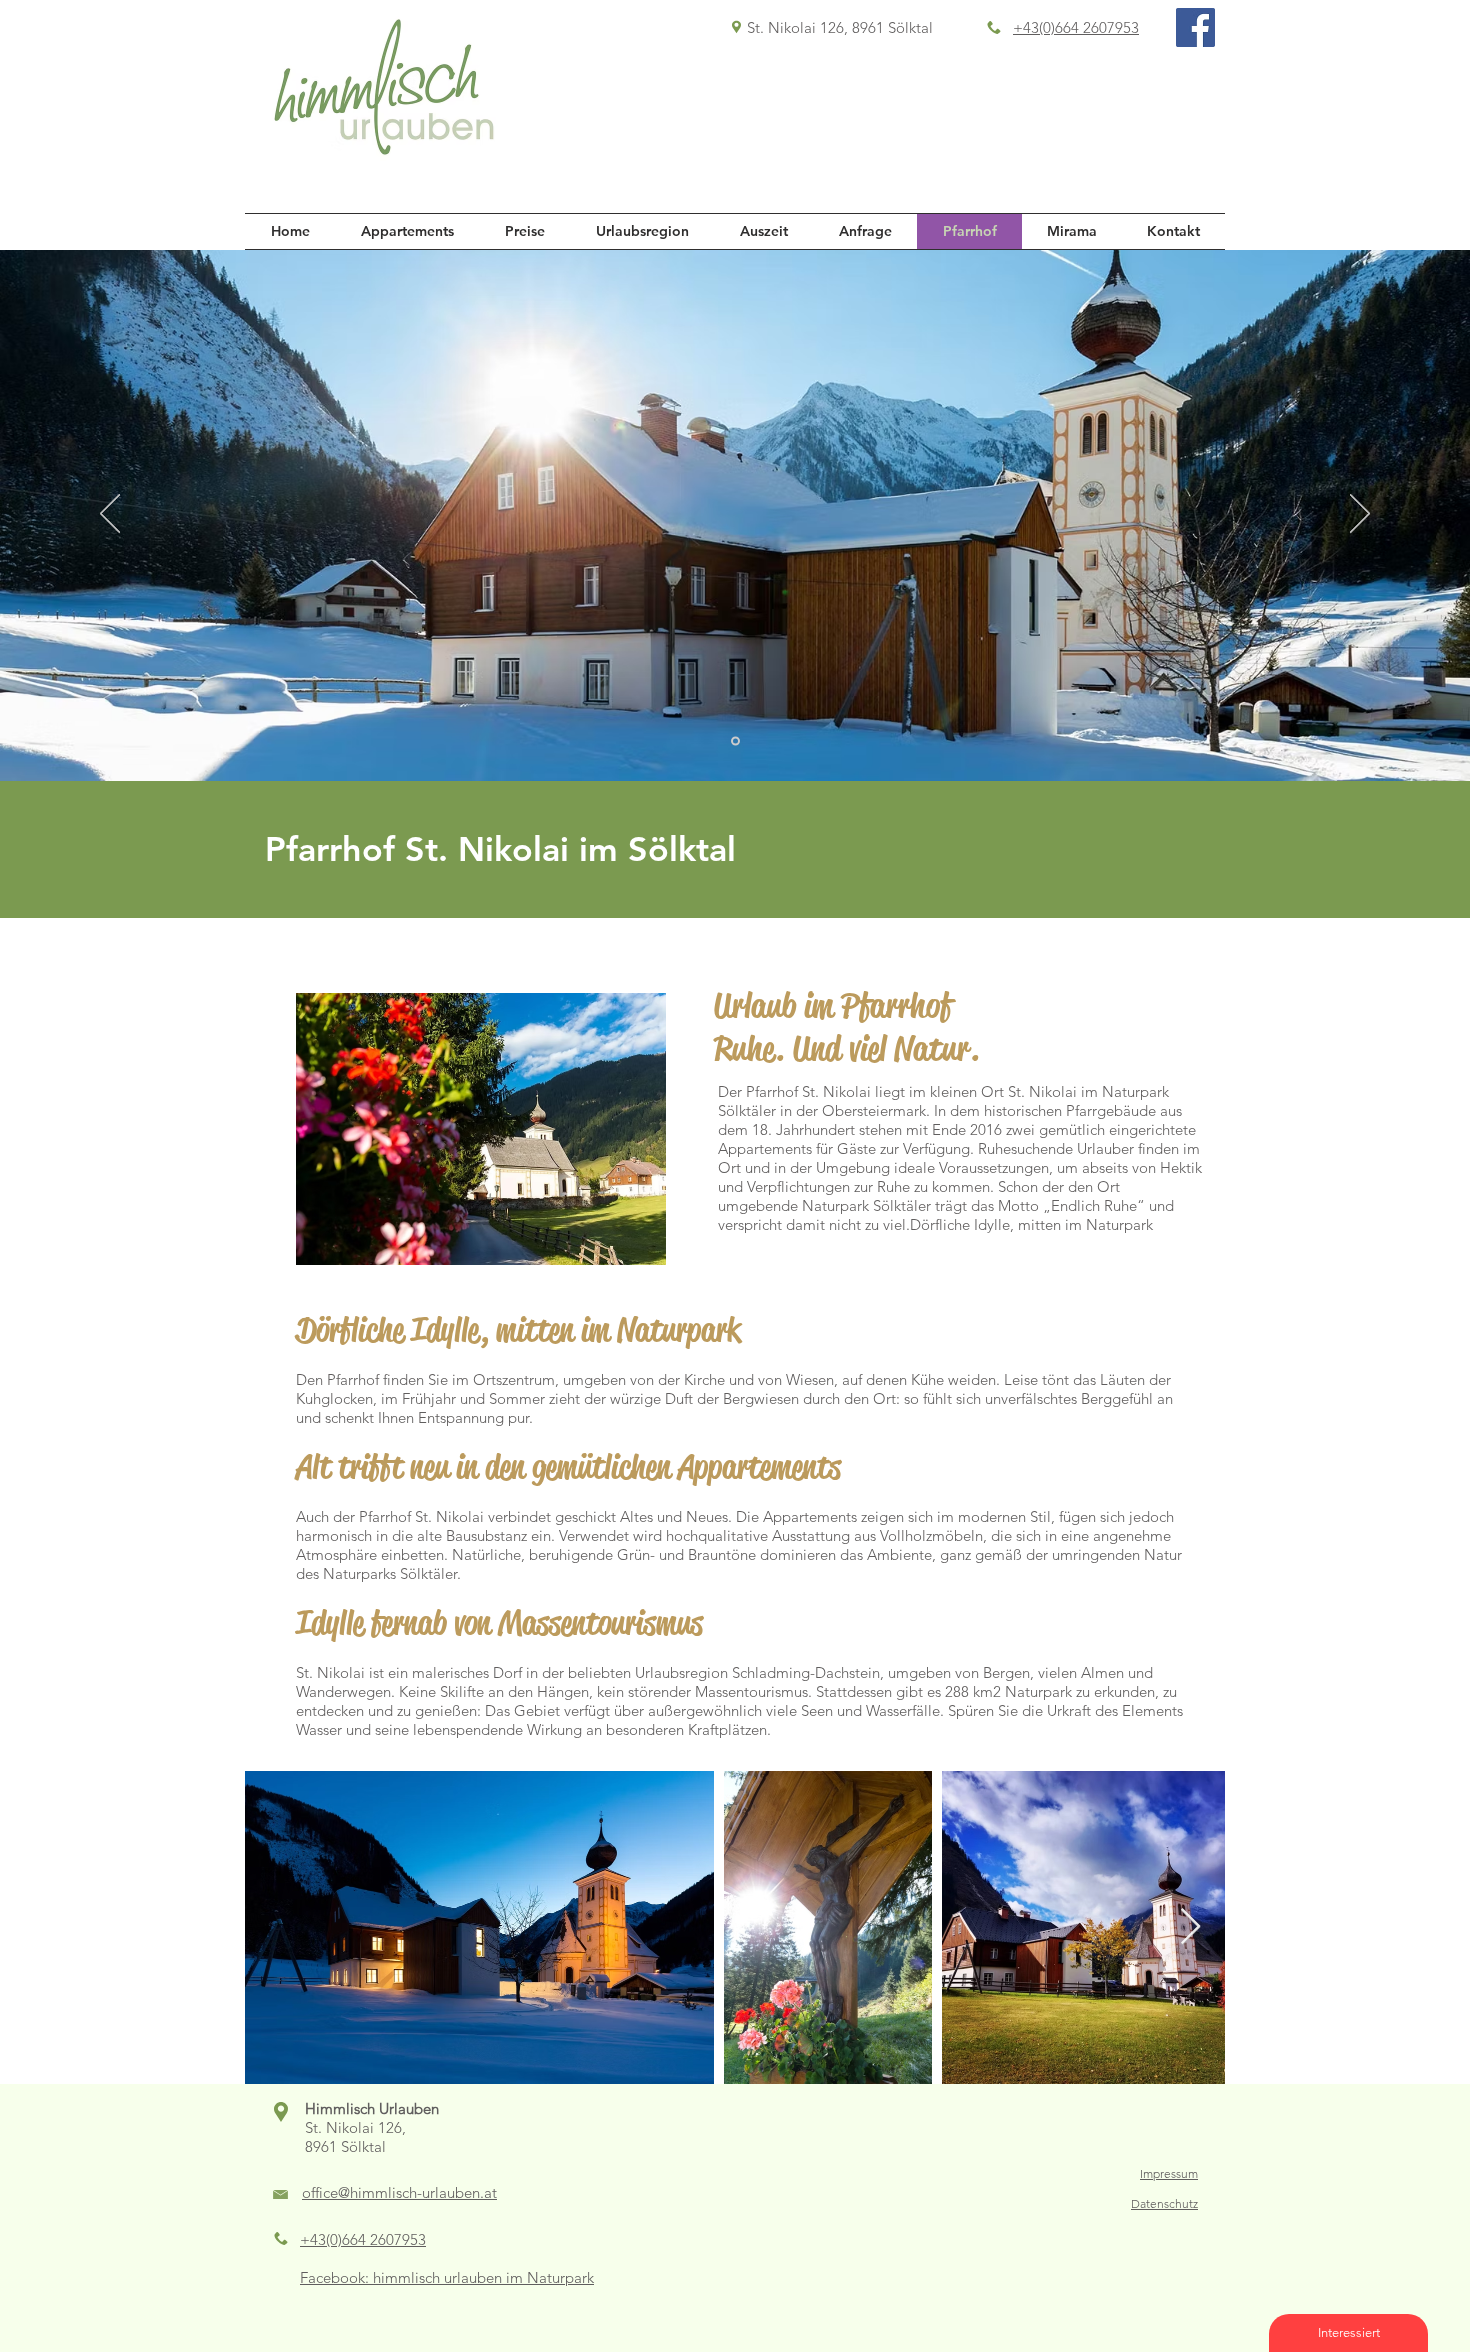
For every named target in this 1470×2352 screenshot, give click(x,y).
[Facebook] (1195, 27)
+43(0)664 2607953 (1076, 27)
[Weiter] (1360, 515)
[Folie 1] (735, 741)
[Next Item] (1190, 1927)
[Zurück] (110, 515)
